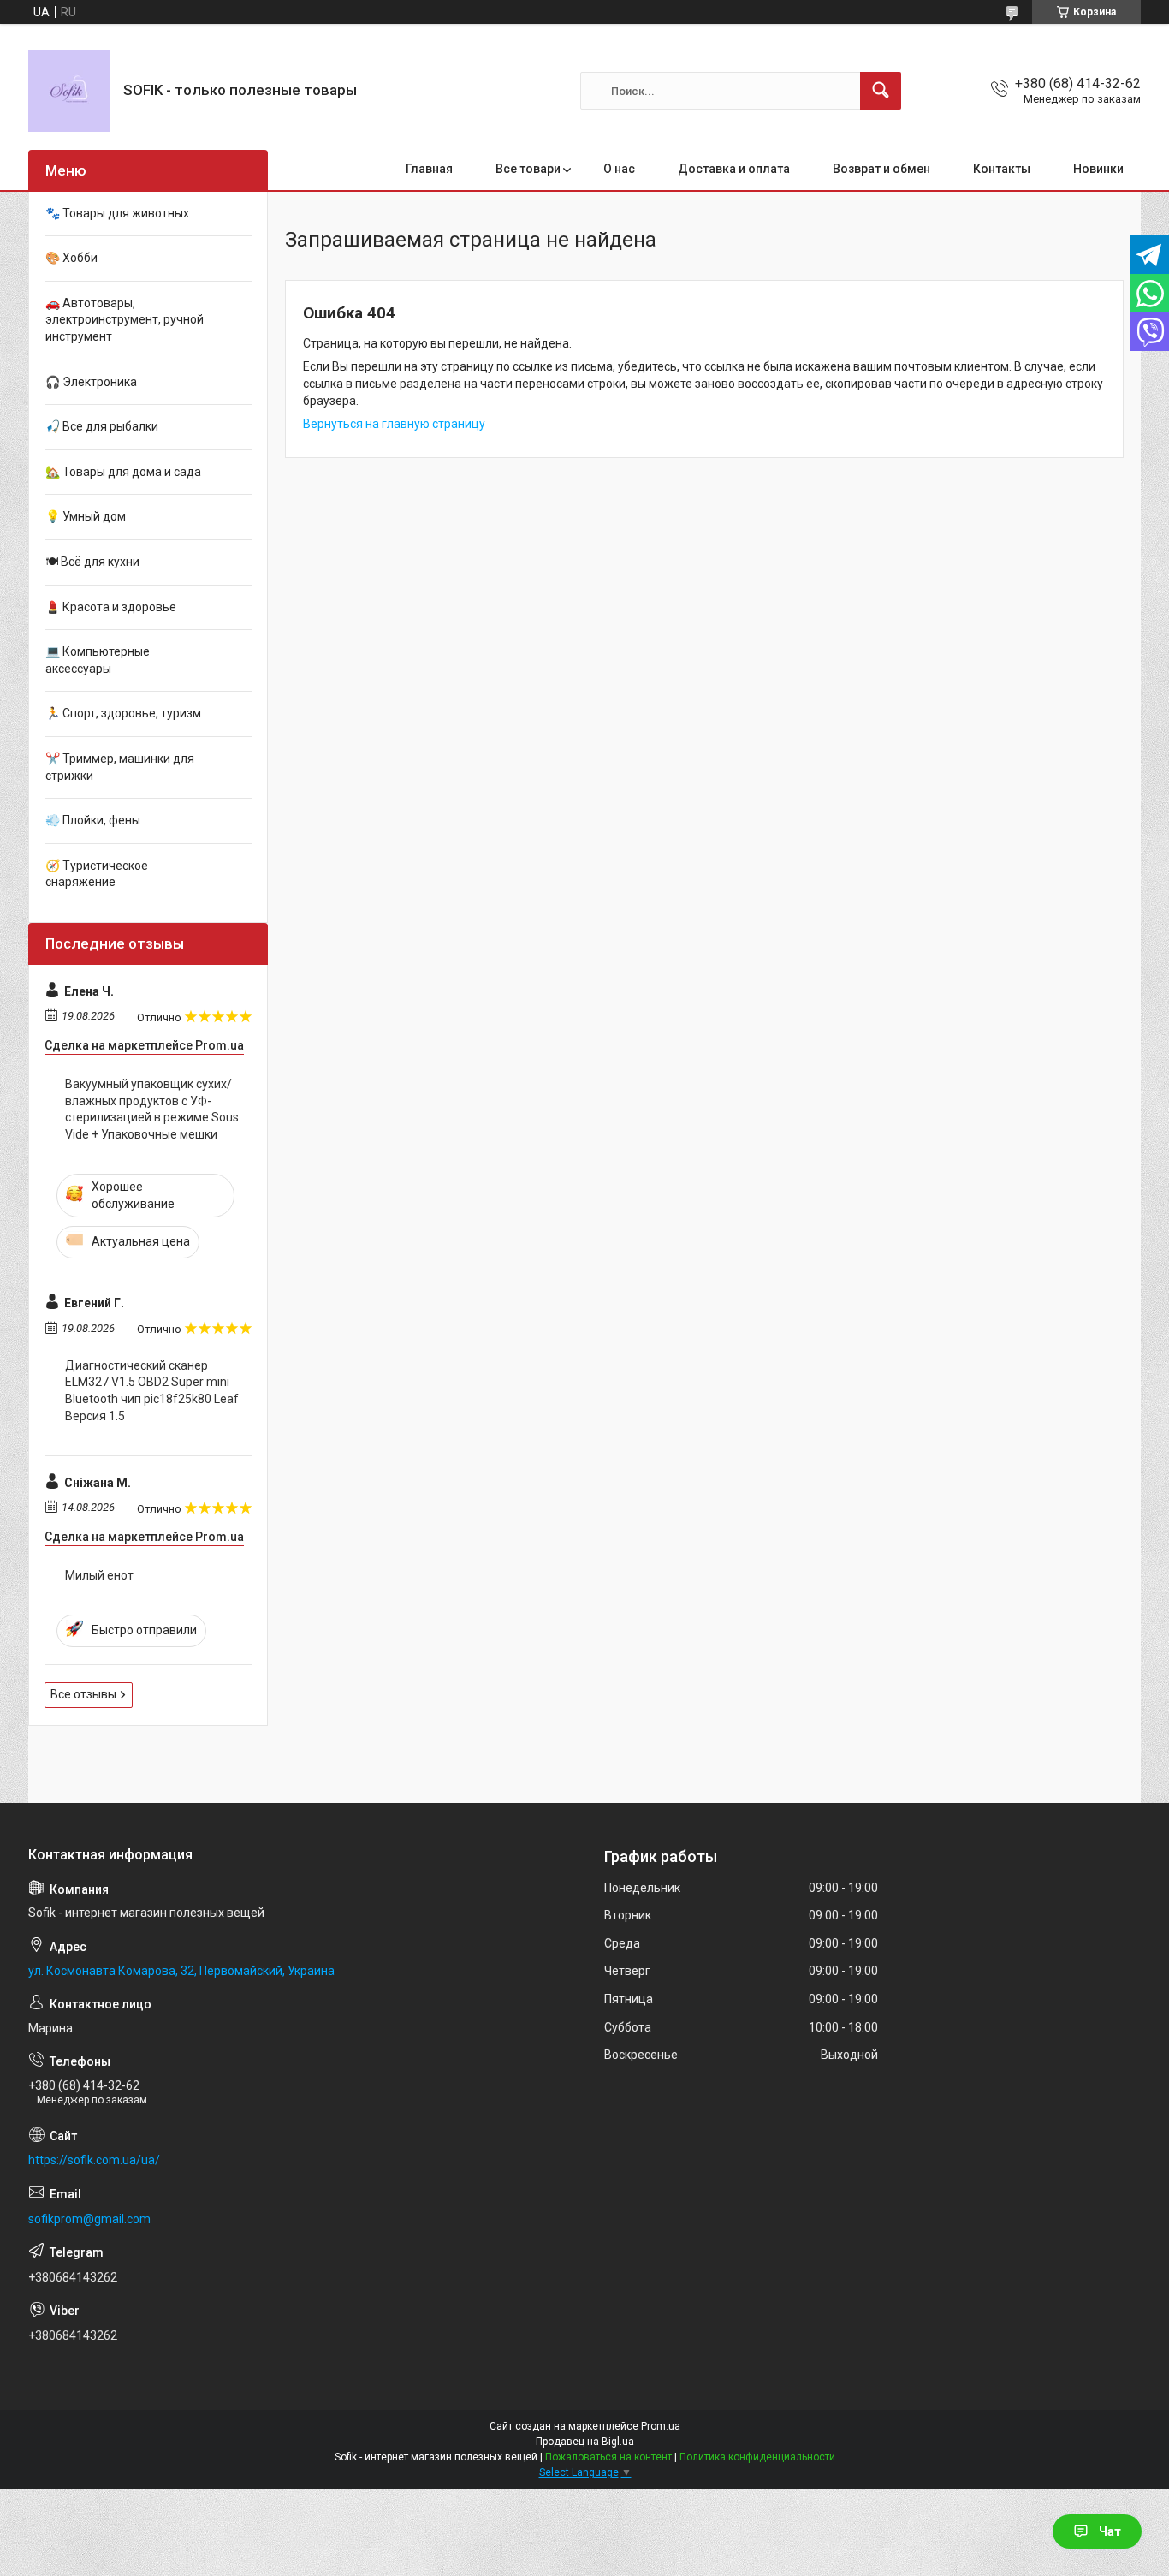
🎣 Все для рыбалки (102, 426)
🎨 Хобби (71, 258)
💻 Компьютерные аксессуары (98, 660)
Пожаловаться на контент (608, 2457)
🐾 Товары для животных (117, 213)
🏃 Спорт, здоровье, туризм (123, 713)
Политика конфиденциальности (757, 2457)
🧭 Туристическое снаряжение (97, 874)
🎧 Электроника (91, 382)
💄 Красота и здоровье (111, 607)
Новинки (1098, 169)
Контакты (1002, 169)
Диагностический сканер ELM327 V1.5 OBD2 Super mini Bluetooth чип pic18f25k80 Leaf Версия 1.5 (152, 1391)
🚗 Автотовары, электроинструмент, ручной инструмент (125, 320)
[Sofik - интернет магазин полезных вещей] (69, 91)
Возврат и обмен (881, 169)
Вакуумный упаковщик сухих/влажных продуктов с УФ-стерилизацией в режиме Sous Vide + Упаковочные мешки (152, 1109)
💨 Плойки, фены (93, 820)
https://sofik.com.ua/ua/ (94, 2160)
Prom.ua (661, 2426)
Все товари (528, 169)
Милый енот (99, 1575)
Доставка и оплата (734, 169)
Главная (429, 169)
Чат (1110, 2531)
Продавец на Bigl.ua (585, 2442)
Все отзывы (83, 1694)
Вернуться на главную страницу (394, 424)
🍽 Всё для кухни (92, 562)
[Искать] (881, 91)
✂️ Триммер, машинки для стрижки (120, 767)
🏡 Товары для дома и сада (123, 472)
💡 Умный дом (86, 516)
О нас (619, 169)
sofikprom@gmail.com (89, 2219)
